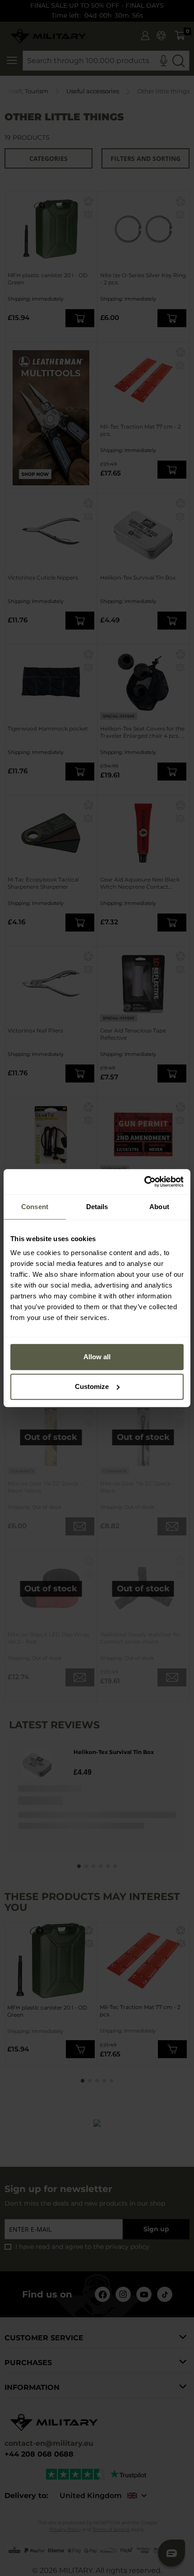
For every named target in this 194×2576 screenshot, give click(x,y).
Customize (92, 1386)
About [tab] (159, 1207)
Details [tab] (97, 1207)
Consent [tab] (35, 1207)
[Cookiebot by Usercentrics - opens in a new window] (144, 1182)
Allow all (97, 1357)
